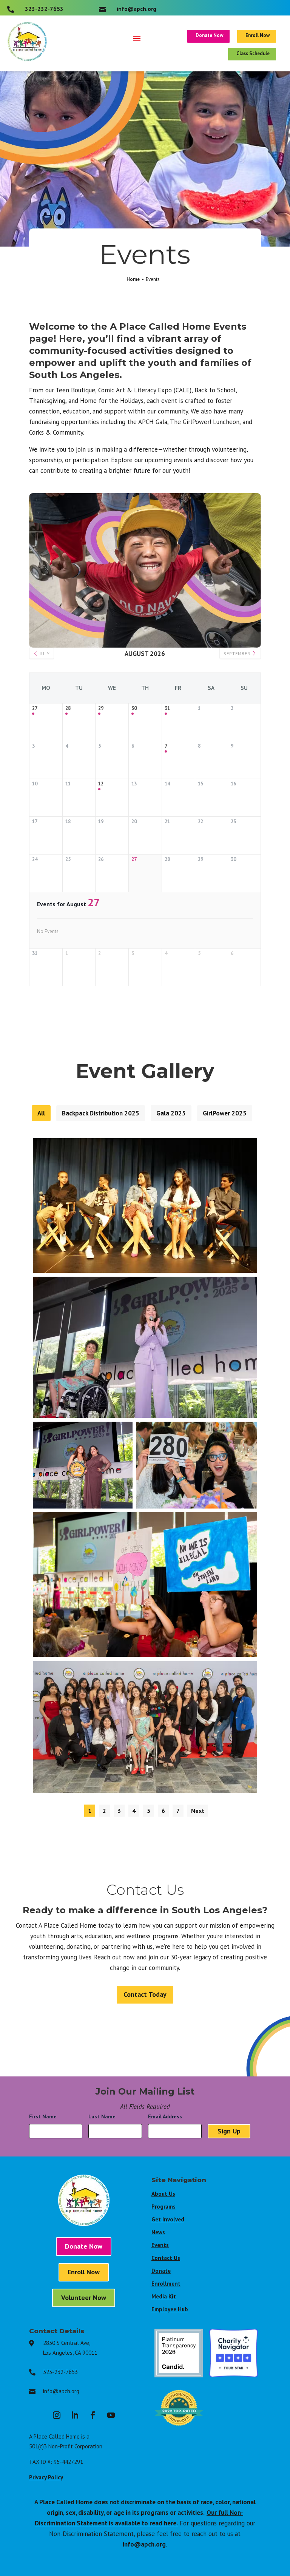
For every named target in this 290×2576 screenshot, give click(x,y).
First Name (45, 2116)
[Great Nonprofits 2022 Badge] (179, 2430)
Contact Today (145, 1994)
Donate (161, 2271)
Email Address (167, 2116)
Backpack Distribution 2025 (101, 1113)
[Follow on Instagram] (57, 2415)
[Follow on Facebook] (93, 2415)
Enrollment (166, 2284)
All (41, 1113)
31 (167, 708)
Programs (164, 2207)
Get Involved (168, 2219)
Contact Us (166, 2258)
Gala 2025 (171, 1113)
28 (68, 708)
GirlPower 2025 (225, 1113)
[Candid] (179, 2375)
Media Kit (164, 2296)
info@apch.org (61, 2391)
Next (198, 1811)
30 (134, 708)
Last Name (104, 2116)
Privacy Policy (46, 2477)
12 (101, 784)
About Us (163, 2194)
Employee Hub (170, 2309)
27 (35, 708)
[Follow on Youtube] (111, 2415)
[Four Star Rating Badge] (234, 2375)
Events (160, 2245)
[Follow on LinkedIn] (75, 2415)
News (158, 2232)
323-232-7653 (60, 2372)
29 (101, 708)
